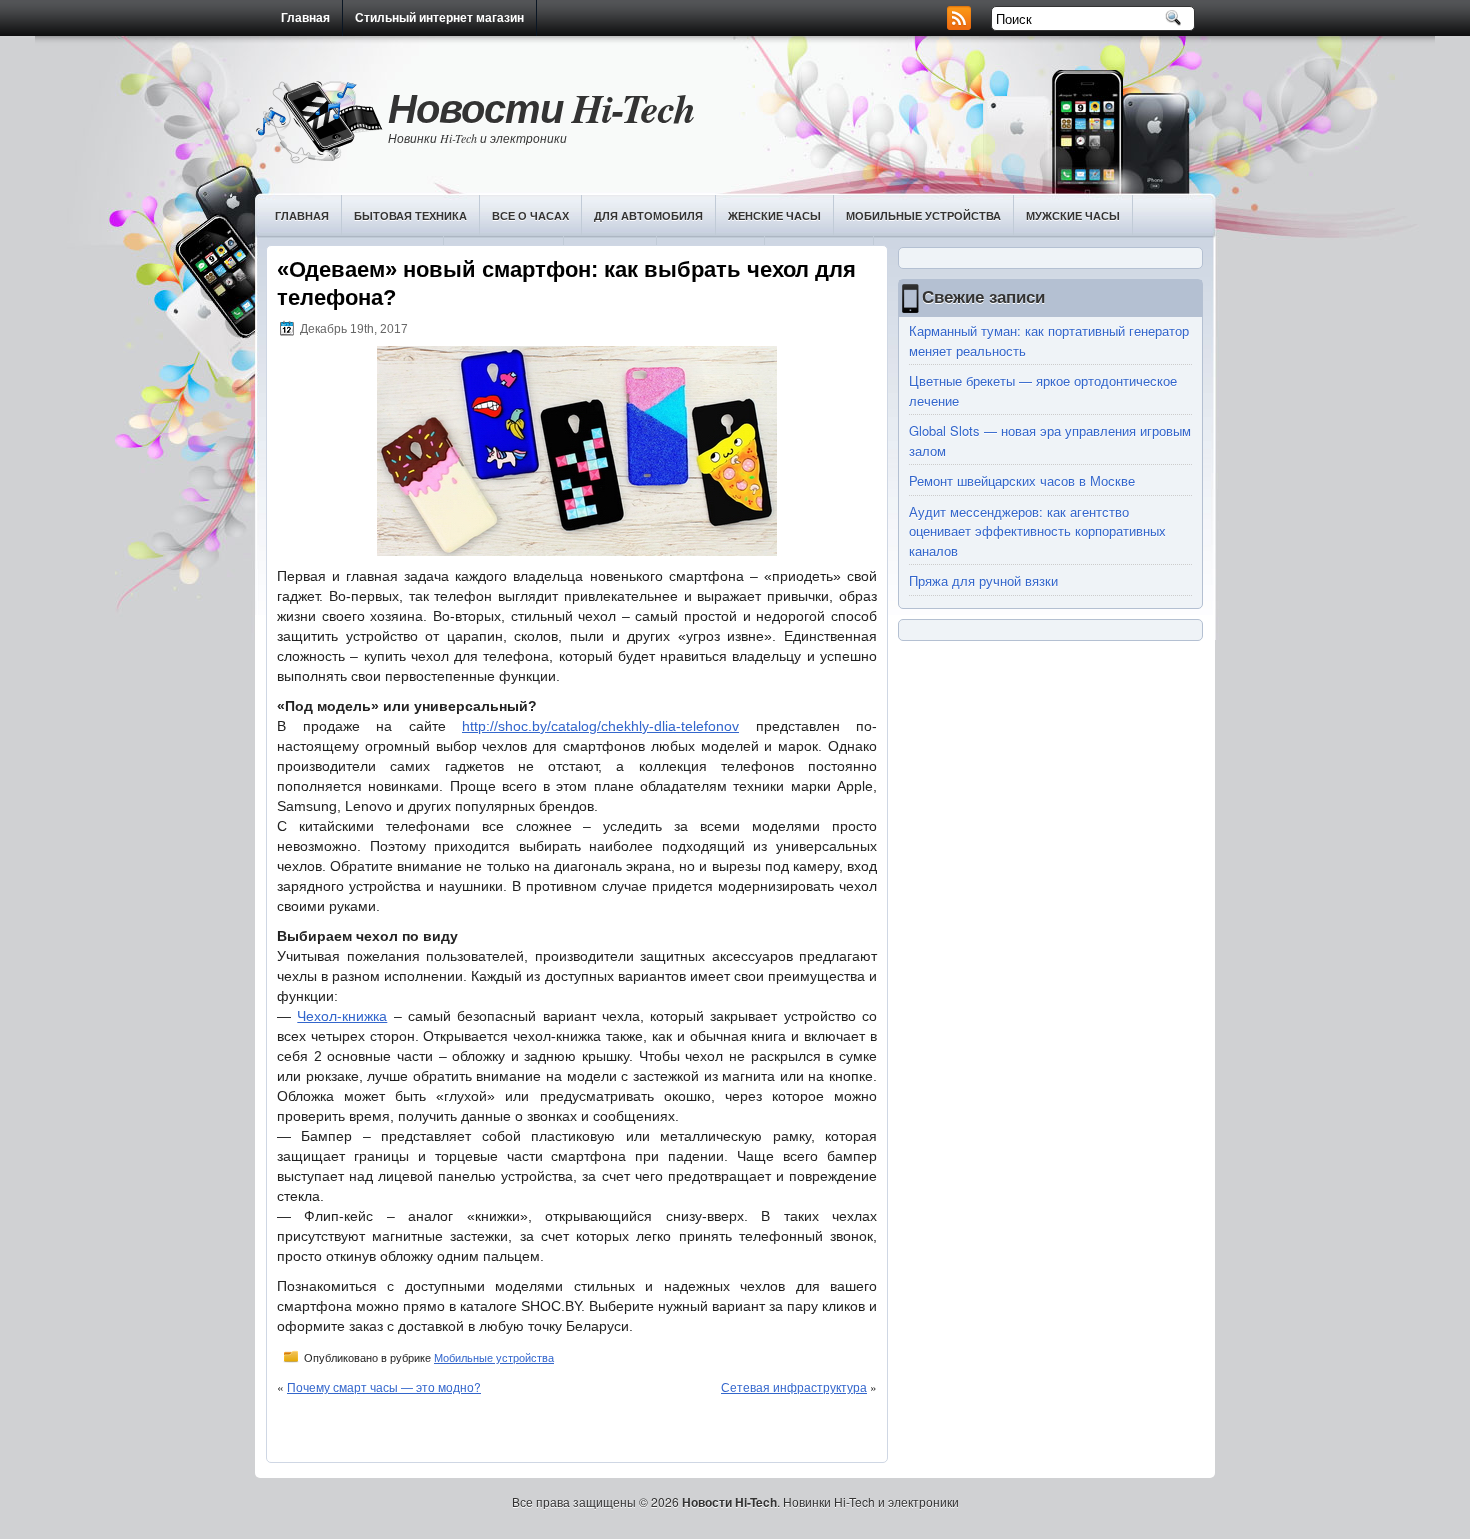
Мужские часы (1073, 215)
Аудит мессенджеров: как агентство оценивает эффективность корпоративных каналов (1037, 531)
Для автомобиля (648, 215)
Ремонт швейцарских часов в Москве (1022, 480)
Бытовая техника (410, 215)
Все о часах (530, 215)
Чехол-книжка (342, 1016)
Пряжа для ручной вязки (983, 580)
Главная (305, 18)
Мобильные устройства (923, 215)
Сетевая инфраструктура (794, 1386)
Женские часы (774, 215)
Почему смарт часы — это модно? (384, 1386)
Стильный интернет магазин (439, 18)
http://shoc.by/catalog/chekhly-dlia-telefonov (600, 726)
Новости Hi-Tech (541, 108)
